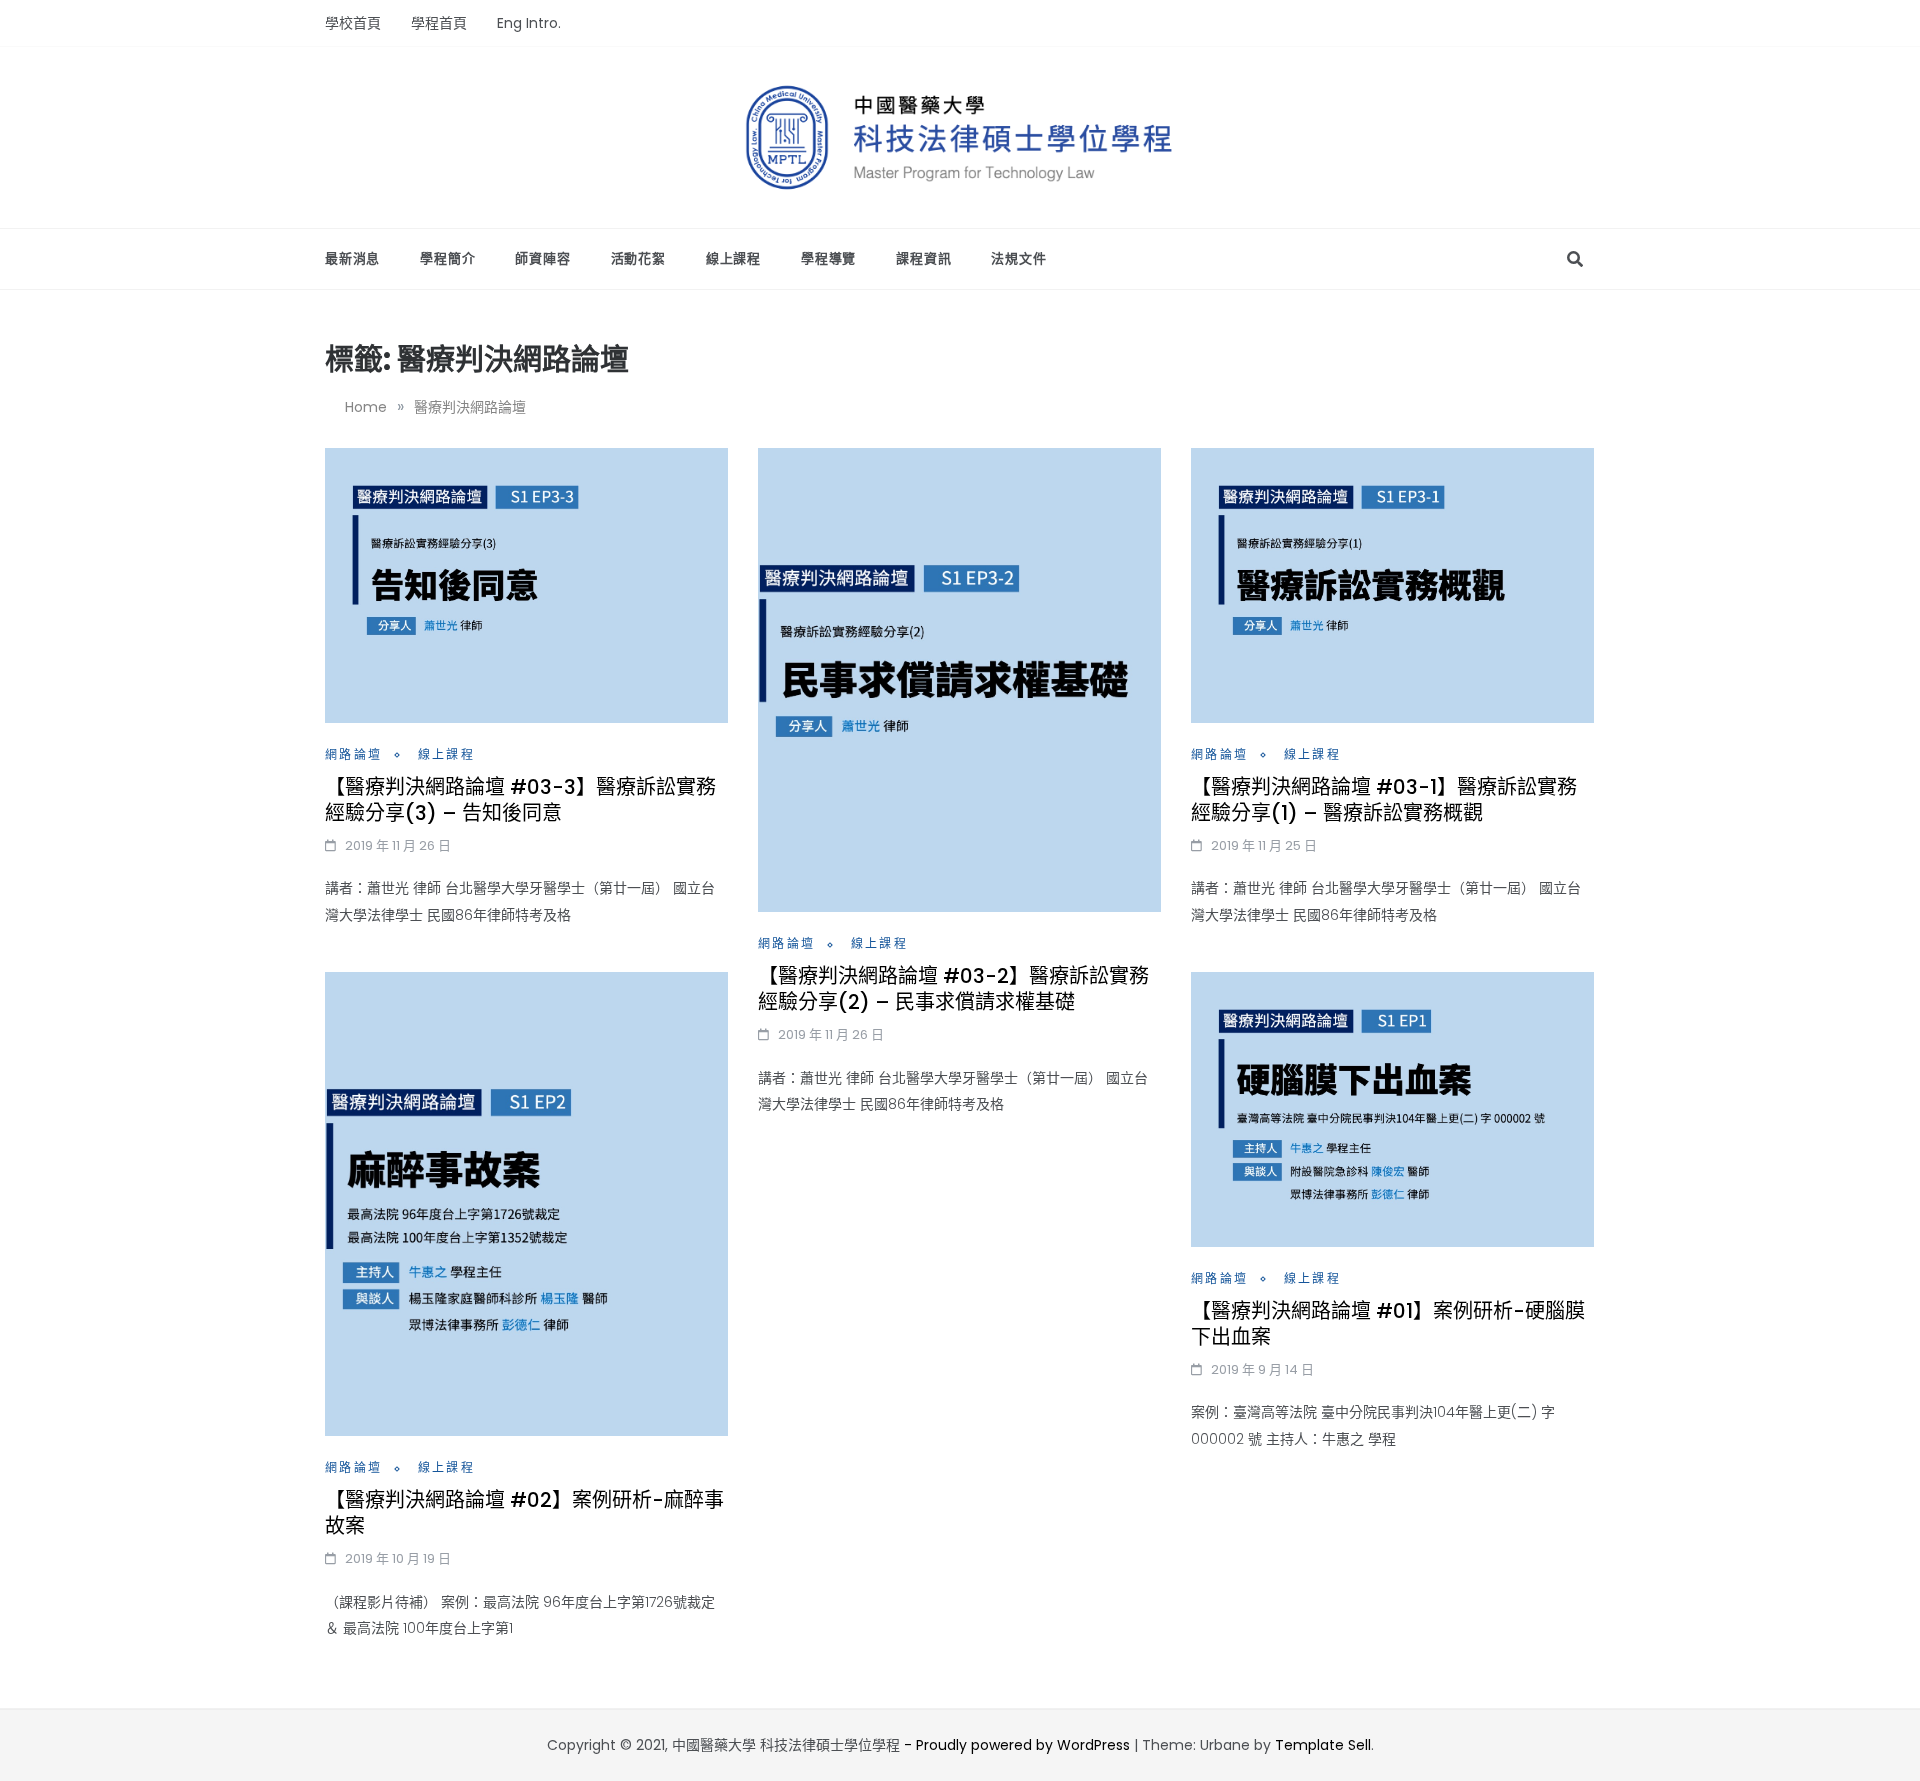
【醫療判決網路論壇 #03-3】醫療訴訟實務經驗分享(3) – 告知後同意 (520, 800)
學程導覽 (828, 258)
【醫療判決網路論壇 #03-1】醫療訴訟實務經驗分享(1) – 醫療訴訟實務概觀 (1384, 800)
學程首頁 (439, 23)
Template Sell (1323, 1745)
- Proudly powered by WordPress (1019, 1745)
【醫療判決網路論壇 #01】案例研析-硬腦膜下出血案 (1388, 1324)
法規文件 (1018, 258)
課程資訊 (923, 258)
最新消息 (352, 258)
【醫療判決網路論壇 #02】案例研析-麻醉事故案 (524, 1513)
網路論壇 (354, 754)
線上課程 (733, 258)
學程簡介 (447, 258)
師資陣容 (542, 258)
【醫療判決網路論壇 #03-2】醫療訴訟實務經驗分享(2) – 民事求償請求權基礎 (953, 989)
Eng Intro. (529, 23)
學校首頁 (353, 23)
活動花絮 (638, 258)
